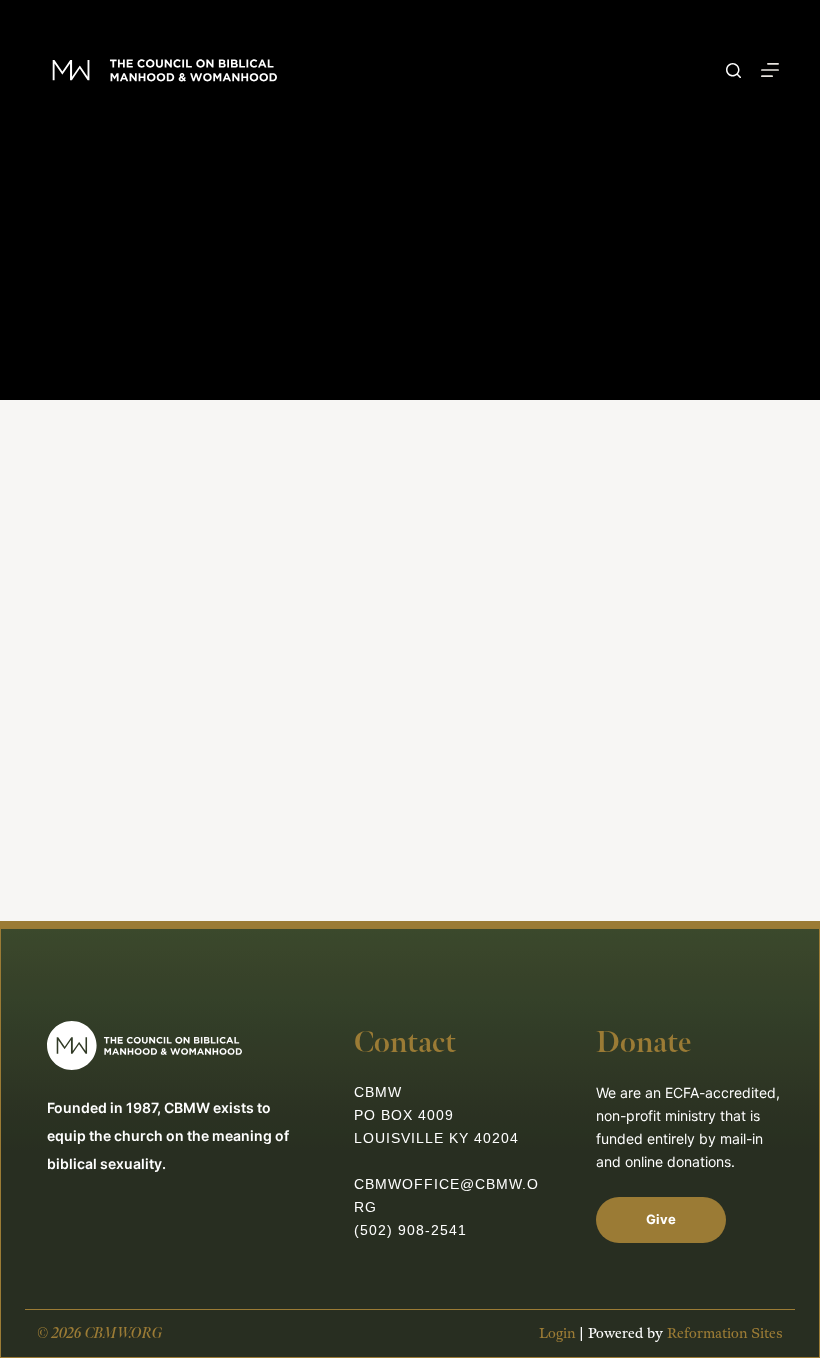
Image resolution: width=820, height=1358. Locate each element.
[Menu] (770, 70)
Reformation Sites (725, 1333)
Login (557, 1333)
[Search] (733, 70)
